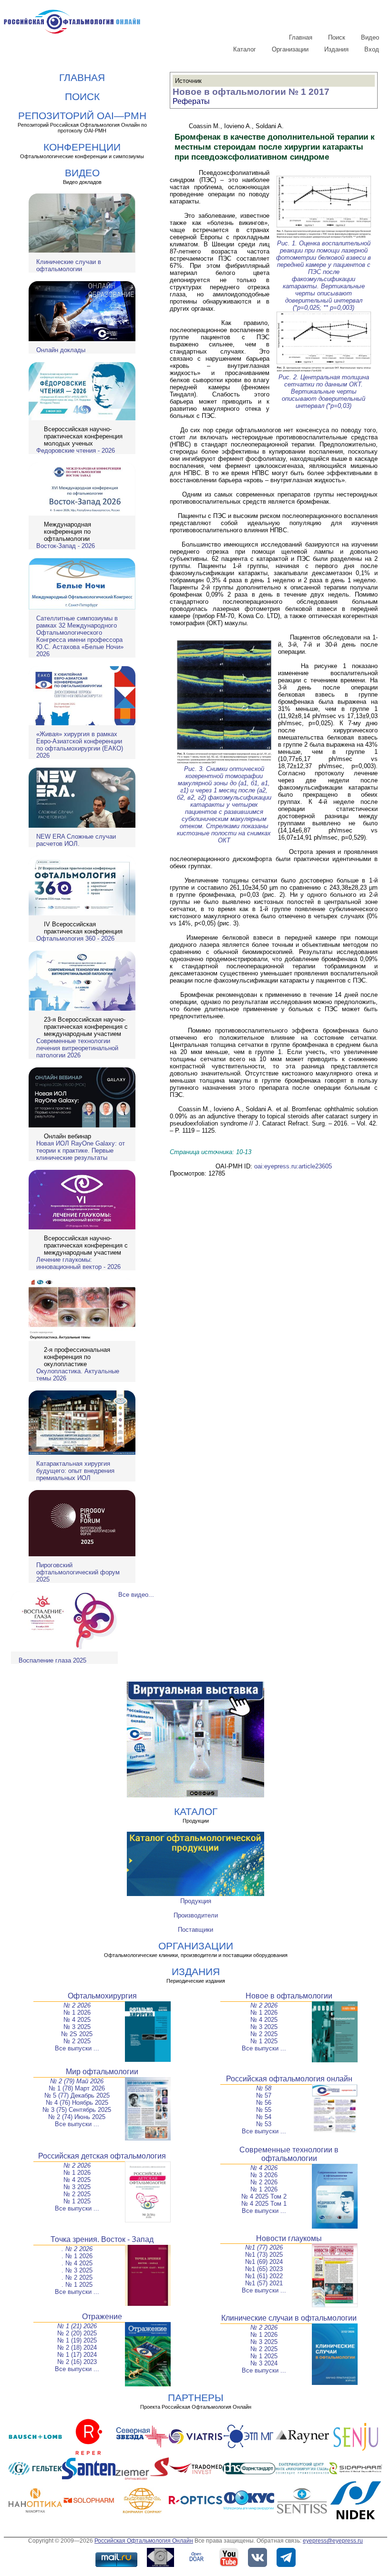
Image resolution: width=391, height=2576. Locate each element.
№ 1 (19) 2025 (77, 2340)
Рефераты (191, 101)
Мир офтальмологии (102, 2072)
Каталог (245, 49)
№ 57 (264, 2095)
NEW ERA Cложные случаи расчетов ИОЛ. (76, 840)
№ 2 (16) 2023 (77, 2362)
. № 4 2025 (77, 2263)
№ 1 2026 (77, 2013)
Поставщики (195, 1930)
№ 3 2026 (264, 2175)
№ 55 (264, 2110)
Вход (372, 49)
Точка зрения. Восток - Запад (102, 2239)
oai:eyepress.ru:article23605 (293, 1166)
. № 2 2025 (77, 2277)
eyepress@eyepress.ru (333, 2541)
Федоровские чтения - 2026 (76, 451)
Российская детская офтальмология (102, 2156)
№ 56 (264, 2103)
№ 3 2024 (264, 2363)
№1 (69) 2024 (264, 2262)
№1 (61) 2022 (264, 2276)
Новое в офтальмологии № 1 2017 (251, 92)
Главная (301, 37)
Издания (336, 49)
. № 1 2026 (77, 2256)
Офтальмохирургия (102, 1996)
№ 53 (264, 2124)
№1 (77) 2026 (264, 2247)
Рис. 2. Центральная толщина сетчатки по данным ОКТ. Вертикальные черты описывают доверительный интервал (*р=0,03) (324, 391)
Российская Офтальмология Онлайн (144, 2541)
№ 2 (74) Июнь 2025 (77, 2117)
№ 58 (264, 2088)
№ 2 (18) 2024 (77, 2348)
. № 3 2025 (77, 2270)
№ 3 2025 (77, 2027)
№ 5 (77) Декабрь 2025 (77, 2095)
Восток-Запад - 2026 (66, 546)
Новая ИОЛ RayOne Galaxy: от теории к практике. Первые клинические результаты (81, 1151)
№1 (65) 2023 (264, 2269)
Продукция (196, 1901)
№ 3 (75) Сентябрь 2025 (77, 2110)
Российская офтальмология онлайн (289, 2079)
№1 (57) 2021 (264, 2283)
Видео (370, 37)
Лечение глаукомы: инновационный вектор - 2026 (78, 1263)
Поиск (337, 37)
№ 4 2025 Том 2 (264, 2196)
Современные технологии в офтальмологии (289, 2154)
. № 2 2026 (77, 2249)
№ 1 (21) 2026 (77, 2326)
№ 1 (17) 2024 (77, 2355)
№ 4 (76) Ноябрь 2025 (77, 2103)
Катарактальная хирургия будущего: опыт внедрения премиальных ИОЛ (75, 1471)
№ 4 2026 (264, 2168)
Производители (196, 1915)
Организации (290, 49)
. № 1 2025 (77, 2285)
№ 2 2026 (77, 2005)
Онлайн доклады (61, 350)
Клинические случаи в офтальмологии (69, 265)
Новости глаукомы (289, 2238)
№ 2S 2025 (77, 2034)
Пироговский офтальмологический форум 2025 (78, 1572)
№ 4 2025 (77, 2020)
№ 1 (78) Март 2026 (77, 2088)
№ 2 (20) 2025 (77, 2333)
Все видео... (136, 1595)
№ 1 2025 (264, 2041)
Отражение (102, 2317)
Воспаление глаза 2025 (52, 1660)
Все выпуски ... (77, 2048)
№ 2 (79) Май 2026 (77, 2081)
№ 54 (264, 2117)
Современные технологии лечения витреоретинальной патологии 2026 (77, 1048)
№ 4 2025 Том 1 (264, 2204)
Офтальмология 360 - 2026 (75, 938)
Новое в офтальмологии (289, 1996)
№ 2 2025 (77, 2041)
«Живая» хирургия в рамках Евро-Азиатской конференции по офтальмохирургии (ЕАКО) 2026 (80, 745)
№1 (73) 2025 (264, 2255)
